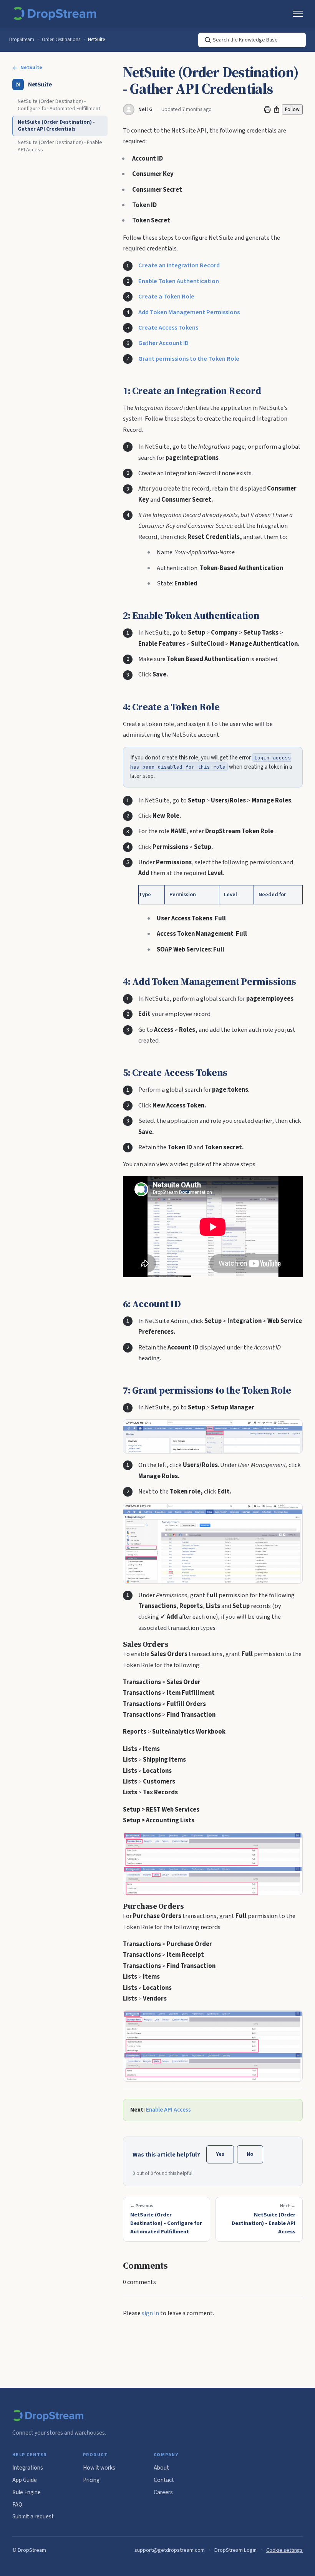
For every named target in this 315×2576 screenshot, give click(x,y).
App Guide (25, 2480)
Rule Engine (27, 2492)
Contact (164, 2480)
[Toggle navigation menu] (298, 14)
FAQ (17, 2505)
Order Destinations (61, 40)
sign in (150, 2313)
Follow (292, 109)
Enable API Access (168, 2110)
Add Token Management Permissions (189, 312)
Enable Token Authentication (179, 281)
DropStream (22, 40)
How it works (99, 2468)
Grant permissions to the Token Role (189, 359)
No (250, 2154)
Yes (220, 2154)
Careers (163, 2492)
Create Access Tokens (168, 328)
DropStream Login (235, 2550)
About (161, 2468)
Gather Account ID (163, 343)
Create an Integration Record (179, 265)
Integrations (28, 2468)
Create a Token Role (166, 297)
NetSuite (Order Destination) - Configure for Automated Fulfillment (59, 105)
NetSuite (96, 40)
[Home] (56, 14)
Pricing (91, 2480)
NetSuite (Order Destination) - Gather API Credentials (56, 126)
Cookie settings (284, 2550)
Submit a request (33, 2516)
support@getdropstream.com (170, 2550)
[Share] (277, 109)
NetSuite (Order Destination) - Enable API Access (60, 146)
